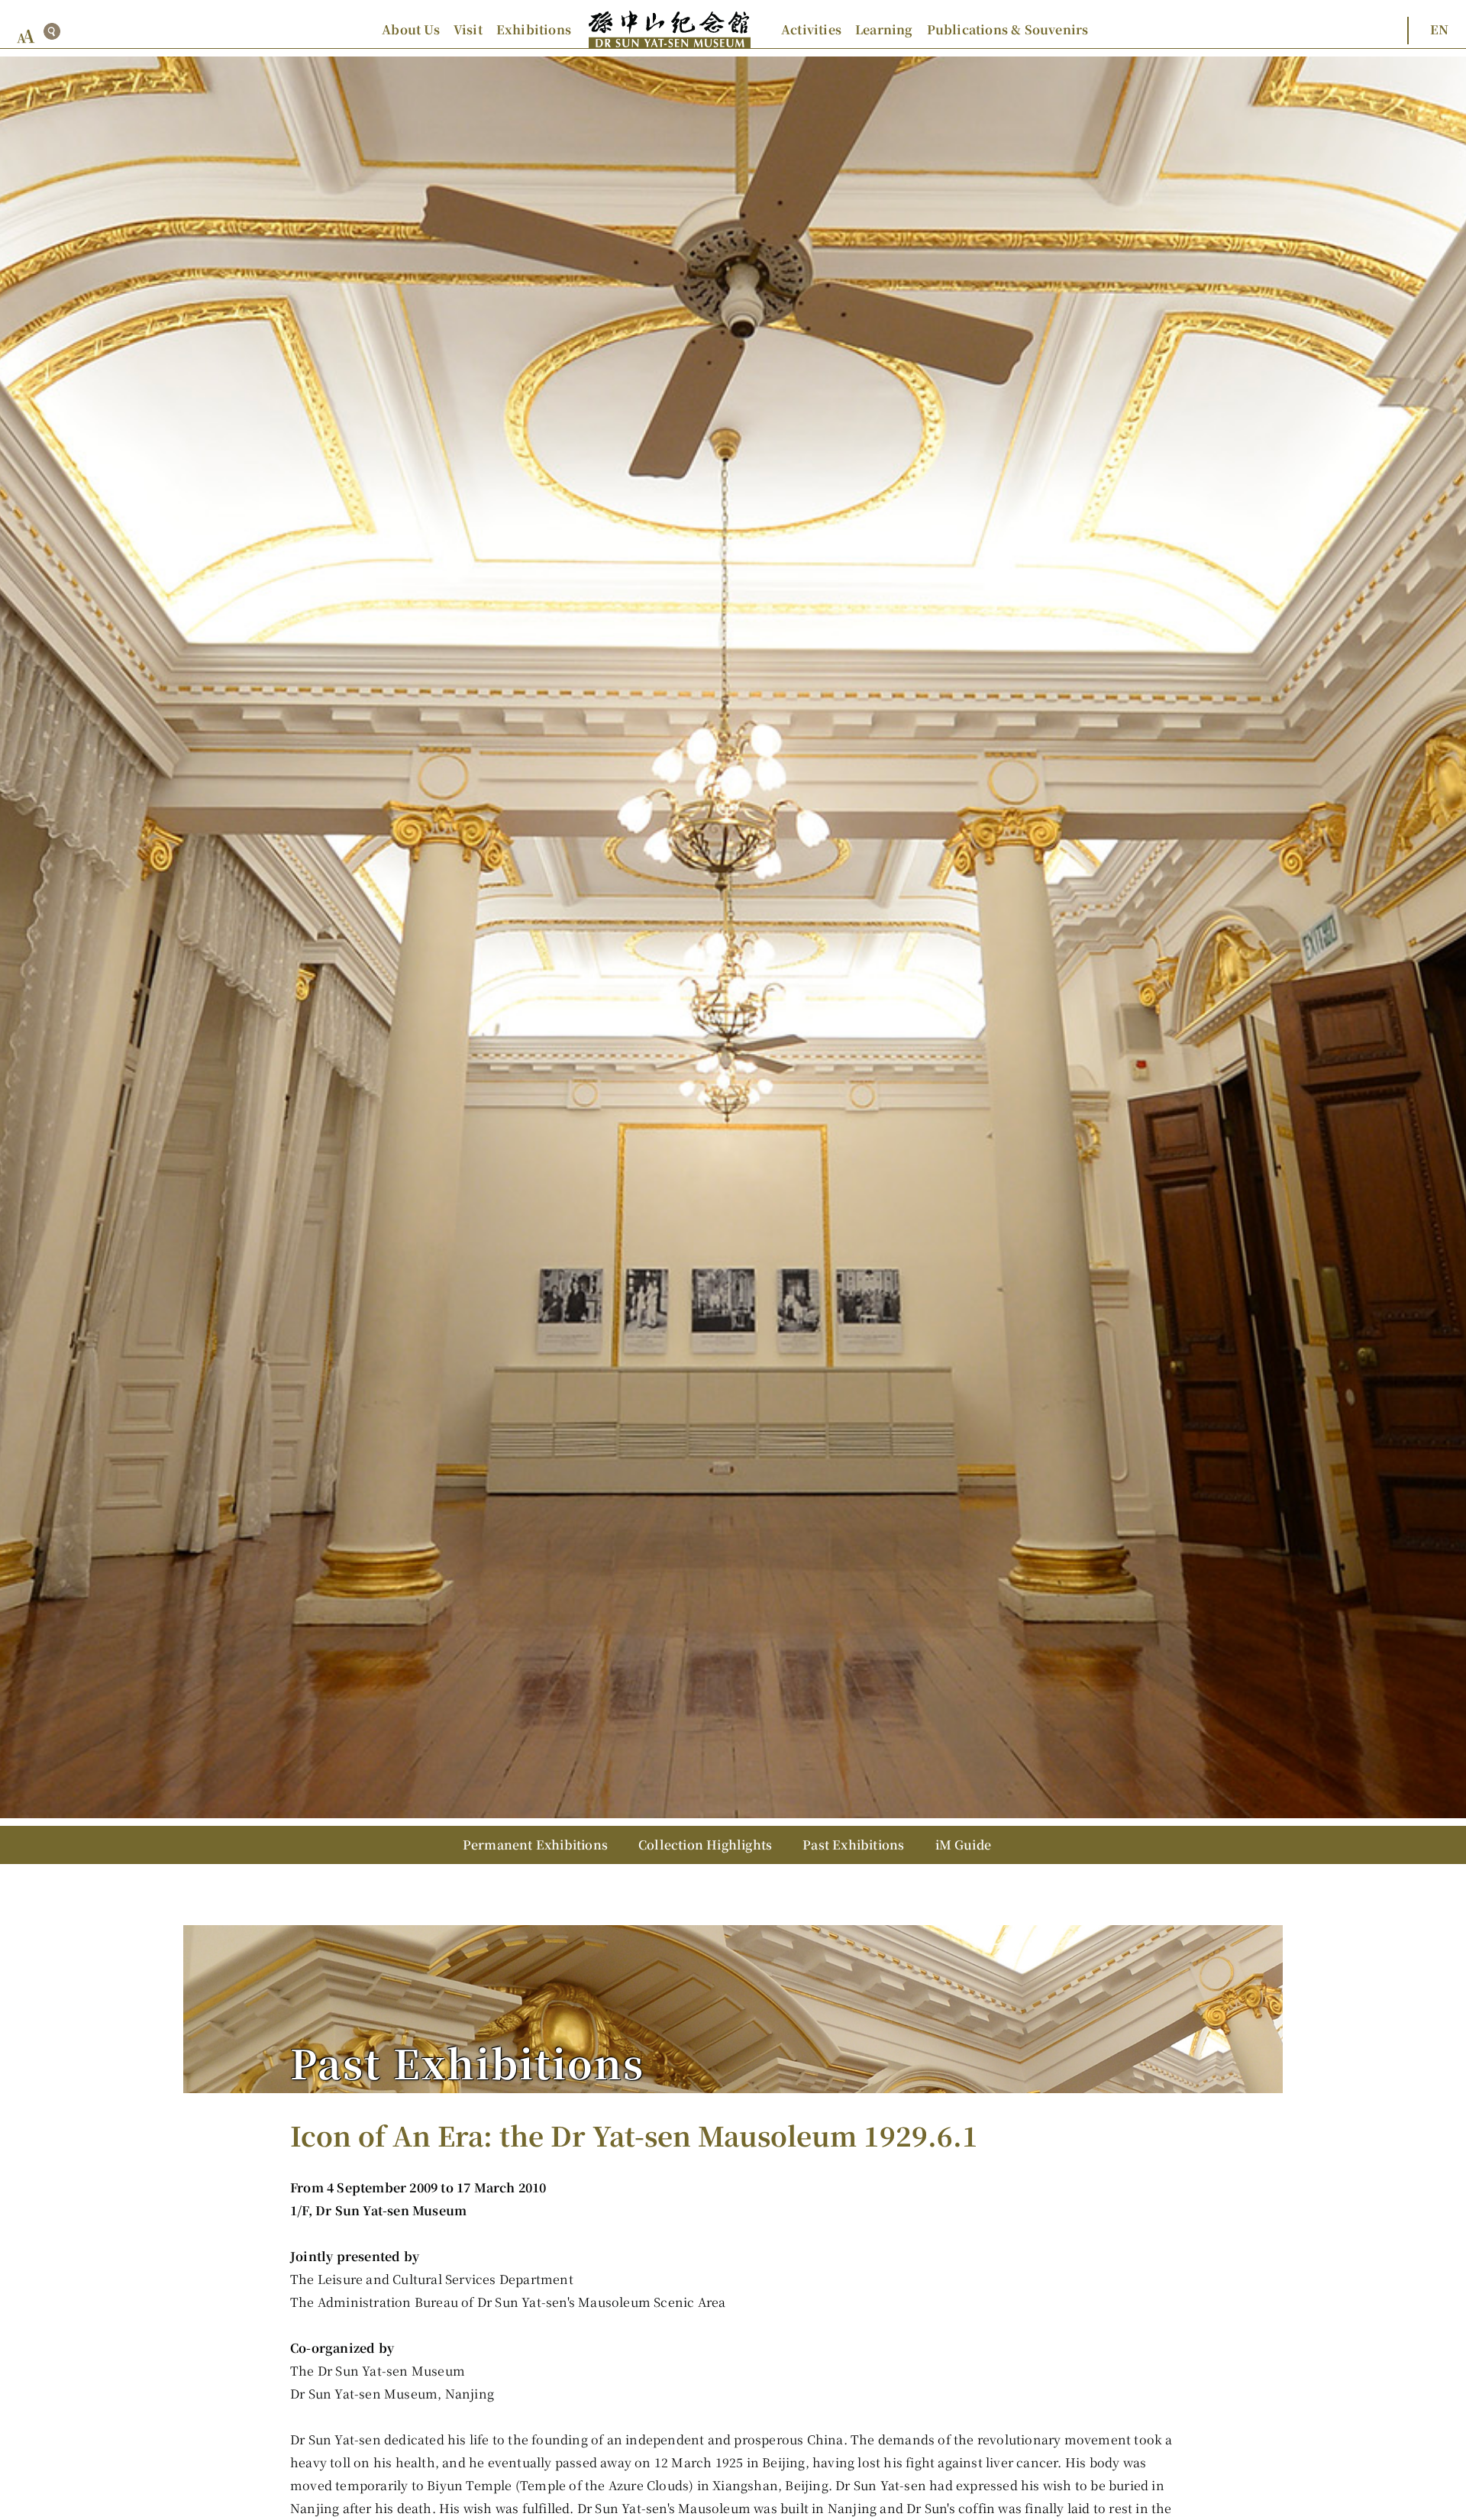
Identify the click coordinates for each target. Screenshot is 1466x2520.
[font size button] (26, 36)
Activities (811, 29)
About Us (411, 29)
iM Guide (964, 1845)
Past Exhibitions (853, 1845)
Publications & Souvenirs (1008, 29)
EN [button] (1439, 29)
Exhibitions (534, 29)
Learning (884, 29)
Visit (468, 29)
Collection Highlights (705, 1845)
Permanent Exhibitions (535, 1845)
